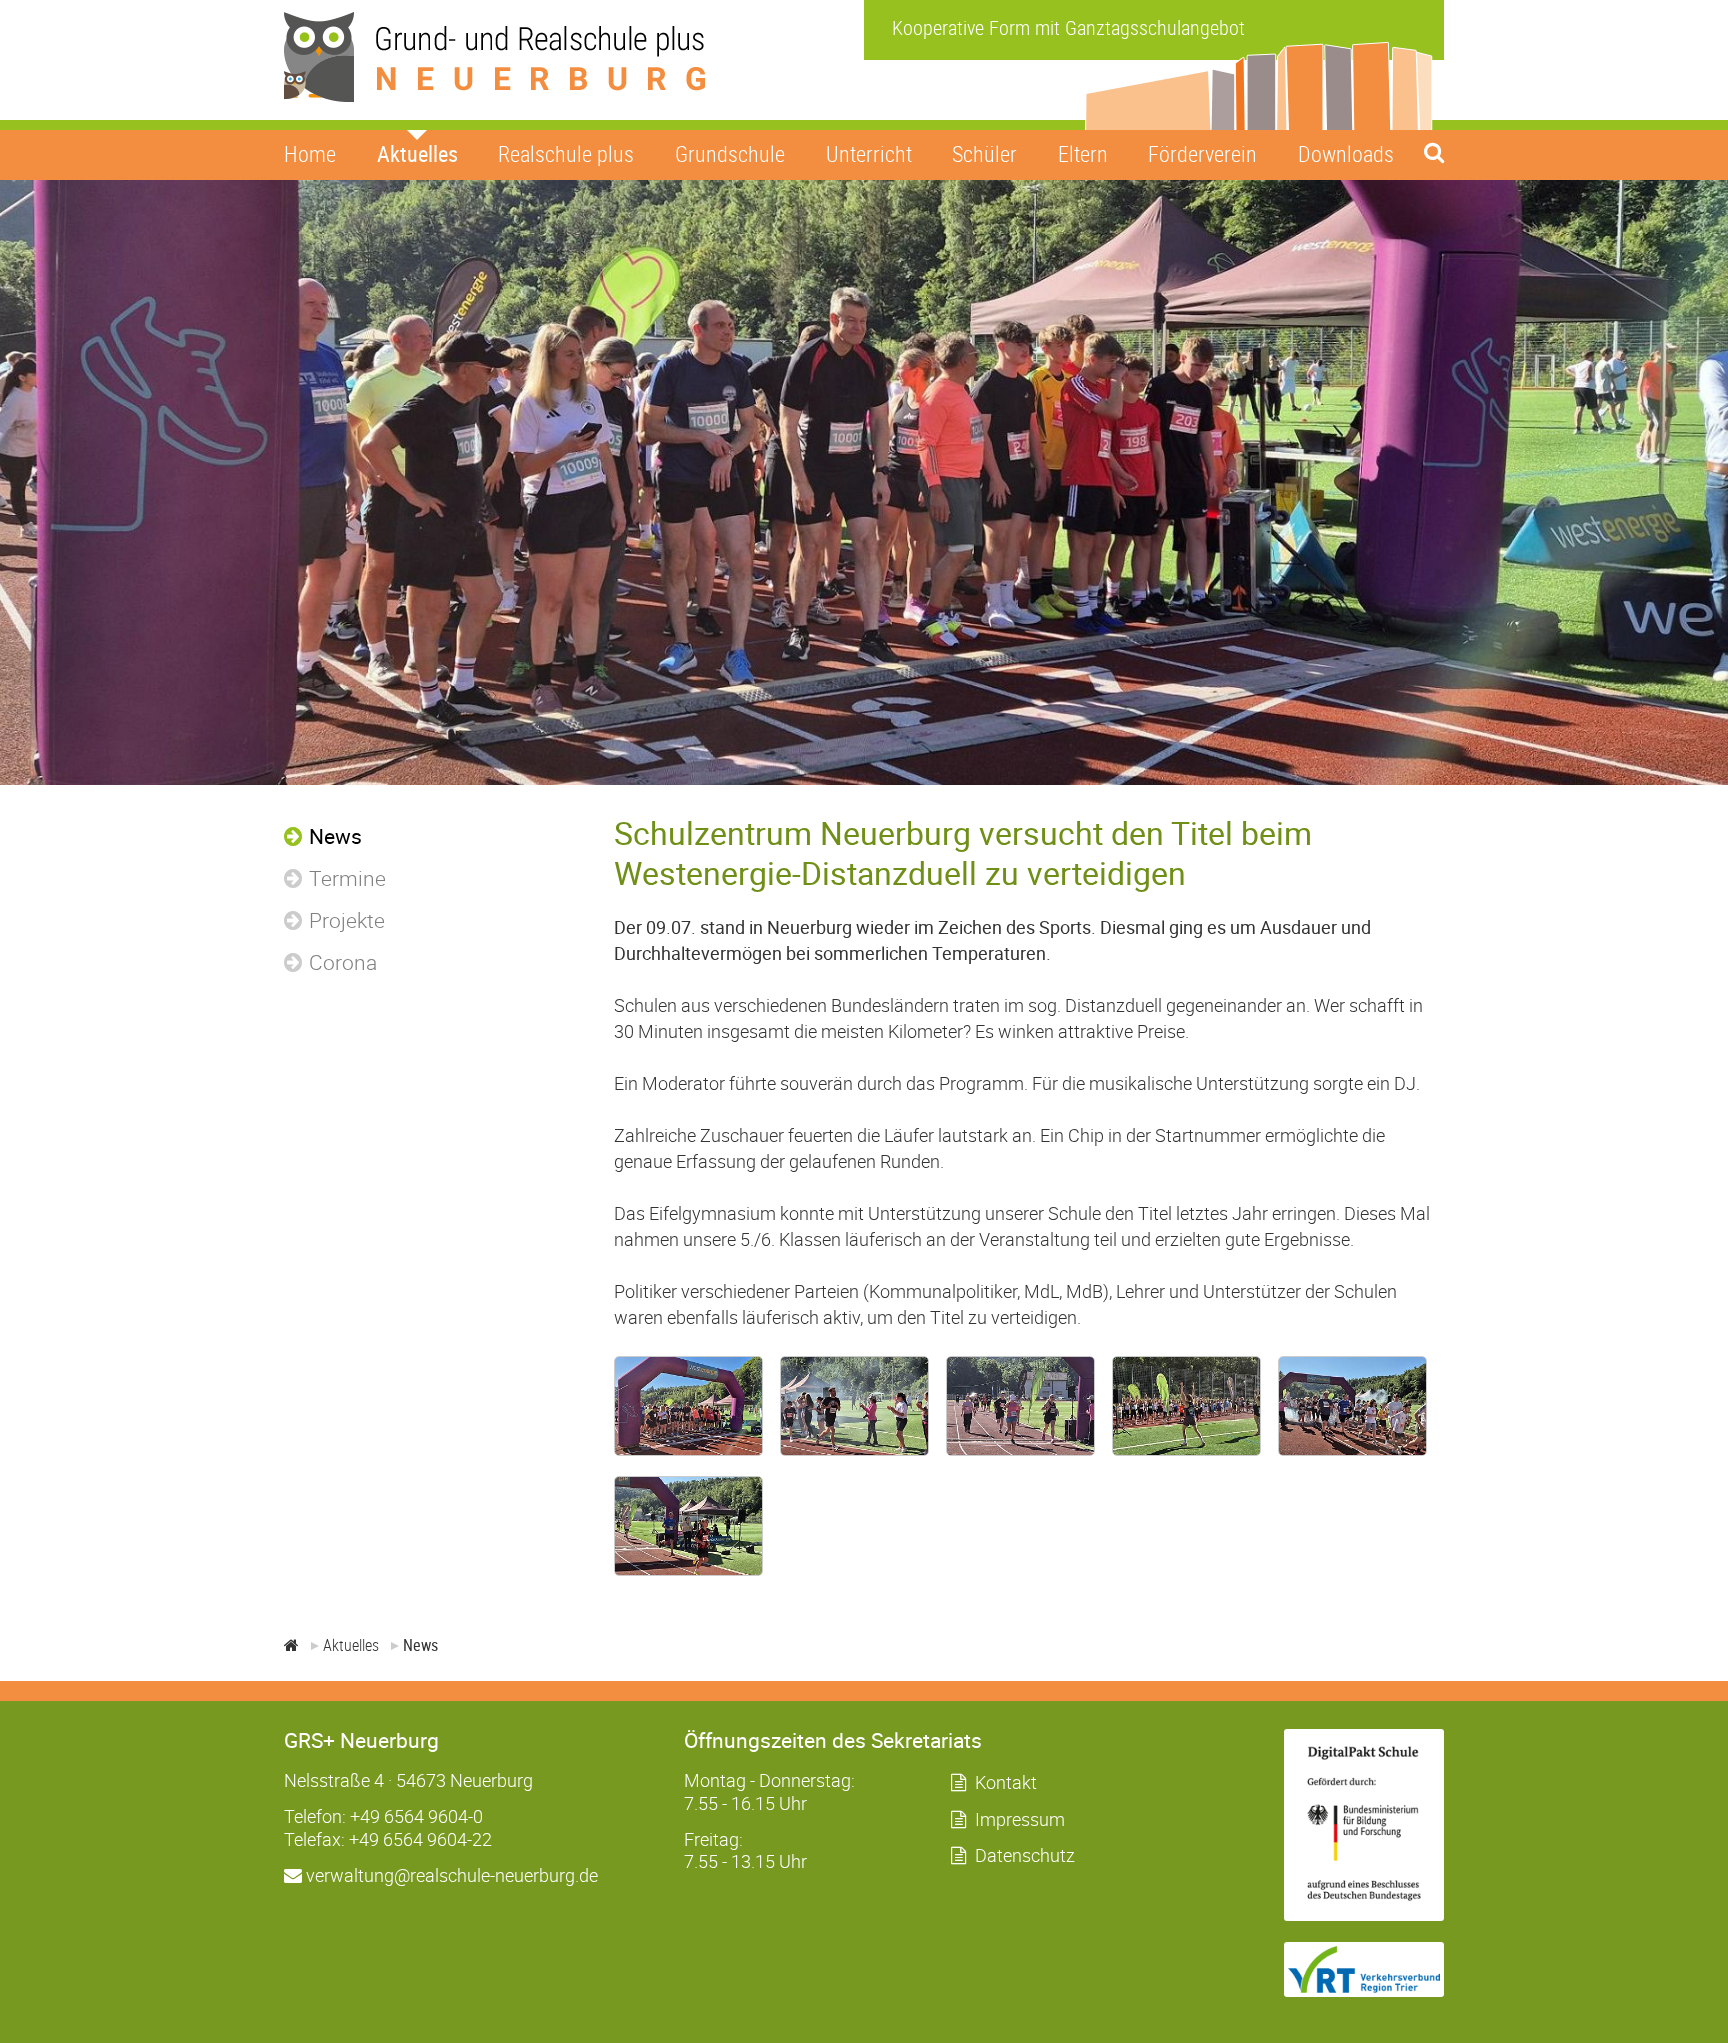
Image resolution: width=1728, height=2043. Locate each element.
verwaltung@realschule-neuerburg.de (450, 1875)
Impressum (1020, 1819)
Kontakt (1006, 1782)
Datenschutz (1025, 1855)
